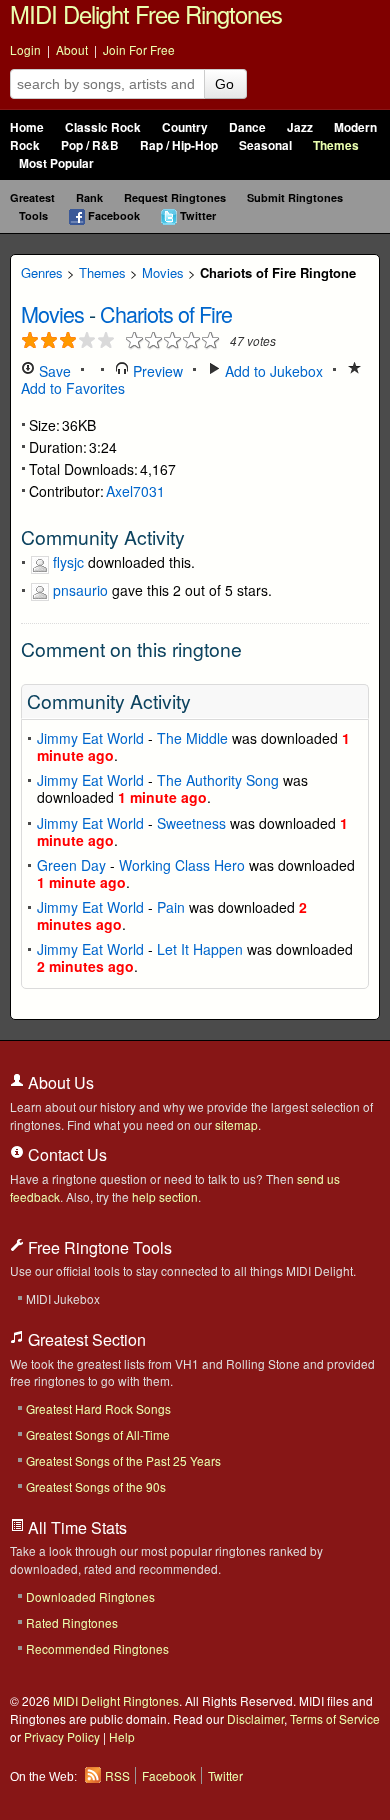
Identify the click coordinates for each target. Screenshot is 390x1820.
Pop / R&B (90, 145)
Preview (156, 371)
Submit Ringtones (295, 197)
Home (27, 127)
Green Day (71, 865)
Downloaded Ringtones (90, 1596)
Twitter (198, 215)
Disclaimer (255, 1718)
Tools (33, 215)
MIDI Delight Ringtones (116, 1700)
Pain (171, 907)
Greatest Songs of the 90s (96, 1486)
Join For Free (139, 49)
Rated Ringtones (72, 1622)
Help (122, 1736)
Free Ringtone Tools (98, 1247)
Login (25, 49)
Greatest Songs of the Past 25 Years (123, 1460)
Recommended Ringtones (97, 1648)
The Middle (192, 738)
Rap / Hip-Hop (179, 145)
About (72, 49)
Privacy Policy (62, 1736)
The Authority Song (218, 780)
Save (53, 371)
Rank (89, 197)
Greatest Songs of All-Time (98, 1434)
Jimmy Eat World (90, 738)
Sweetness (191, 823)
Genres (42, 272)
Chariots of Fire (166, 313)
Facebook (114, 215)
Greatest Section (85, 1339)
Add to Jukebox (272, 371)
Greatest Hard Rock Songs (98, 1408)
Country (185, 127)
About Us (59, 1082)
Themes (336, 145)
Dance (247, 127)
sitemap (236, 1124)
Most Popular (56, 163)
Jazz (300, 127)
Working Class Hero (182, 865)
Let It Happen (200, 949)
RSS (117, 1775)
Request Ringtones (175, 197)
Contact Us (65, 1154)
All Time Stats (75, 1527)
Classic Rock (103, 127)
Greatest (32, 197)
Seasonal (265, 145)
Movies (163, 272)
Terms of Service (335, 1718)
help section (165, 1196)
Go (224, 84)
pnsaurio (80, 590)
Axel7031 (135, 491)
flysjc (68, 562)
